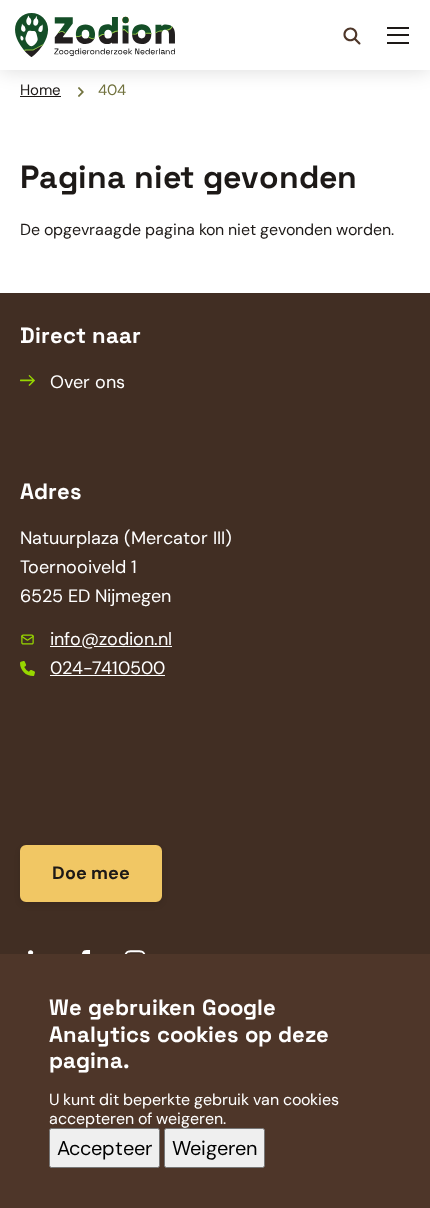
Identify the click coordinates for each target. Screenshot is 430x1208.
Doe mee (91, 873)
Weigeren (214, 1148)
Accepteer (104, 1148)
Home (40, 90)
